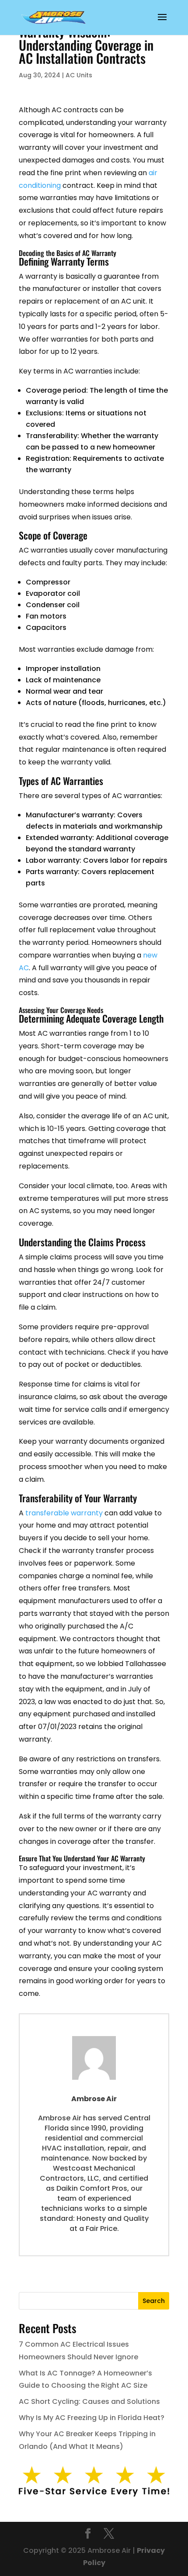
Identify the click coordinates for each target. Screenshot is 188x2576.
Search (154, 2301)
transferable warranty (64, 1513)
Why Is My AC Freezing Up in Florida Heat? (92, 2418)
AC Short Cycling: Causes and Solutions (89, 2401)
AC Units (79, 75)
